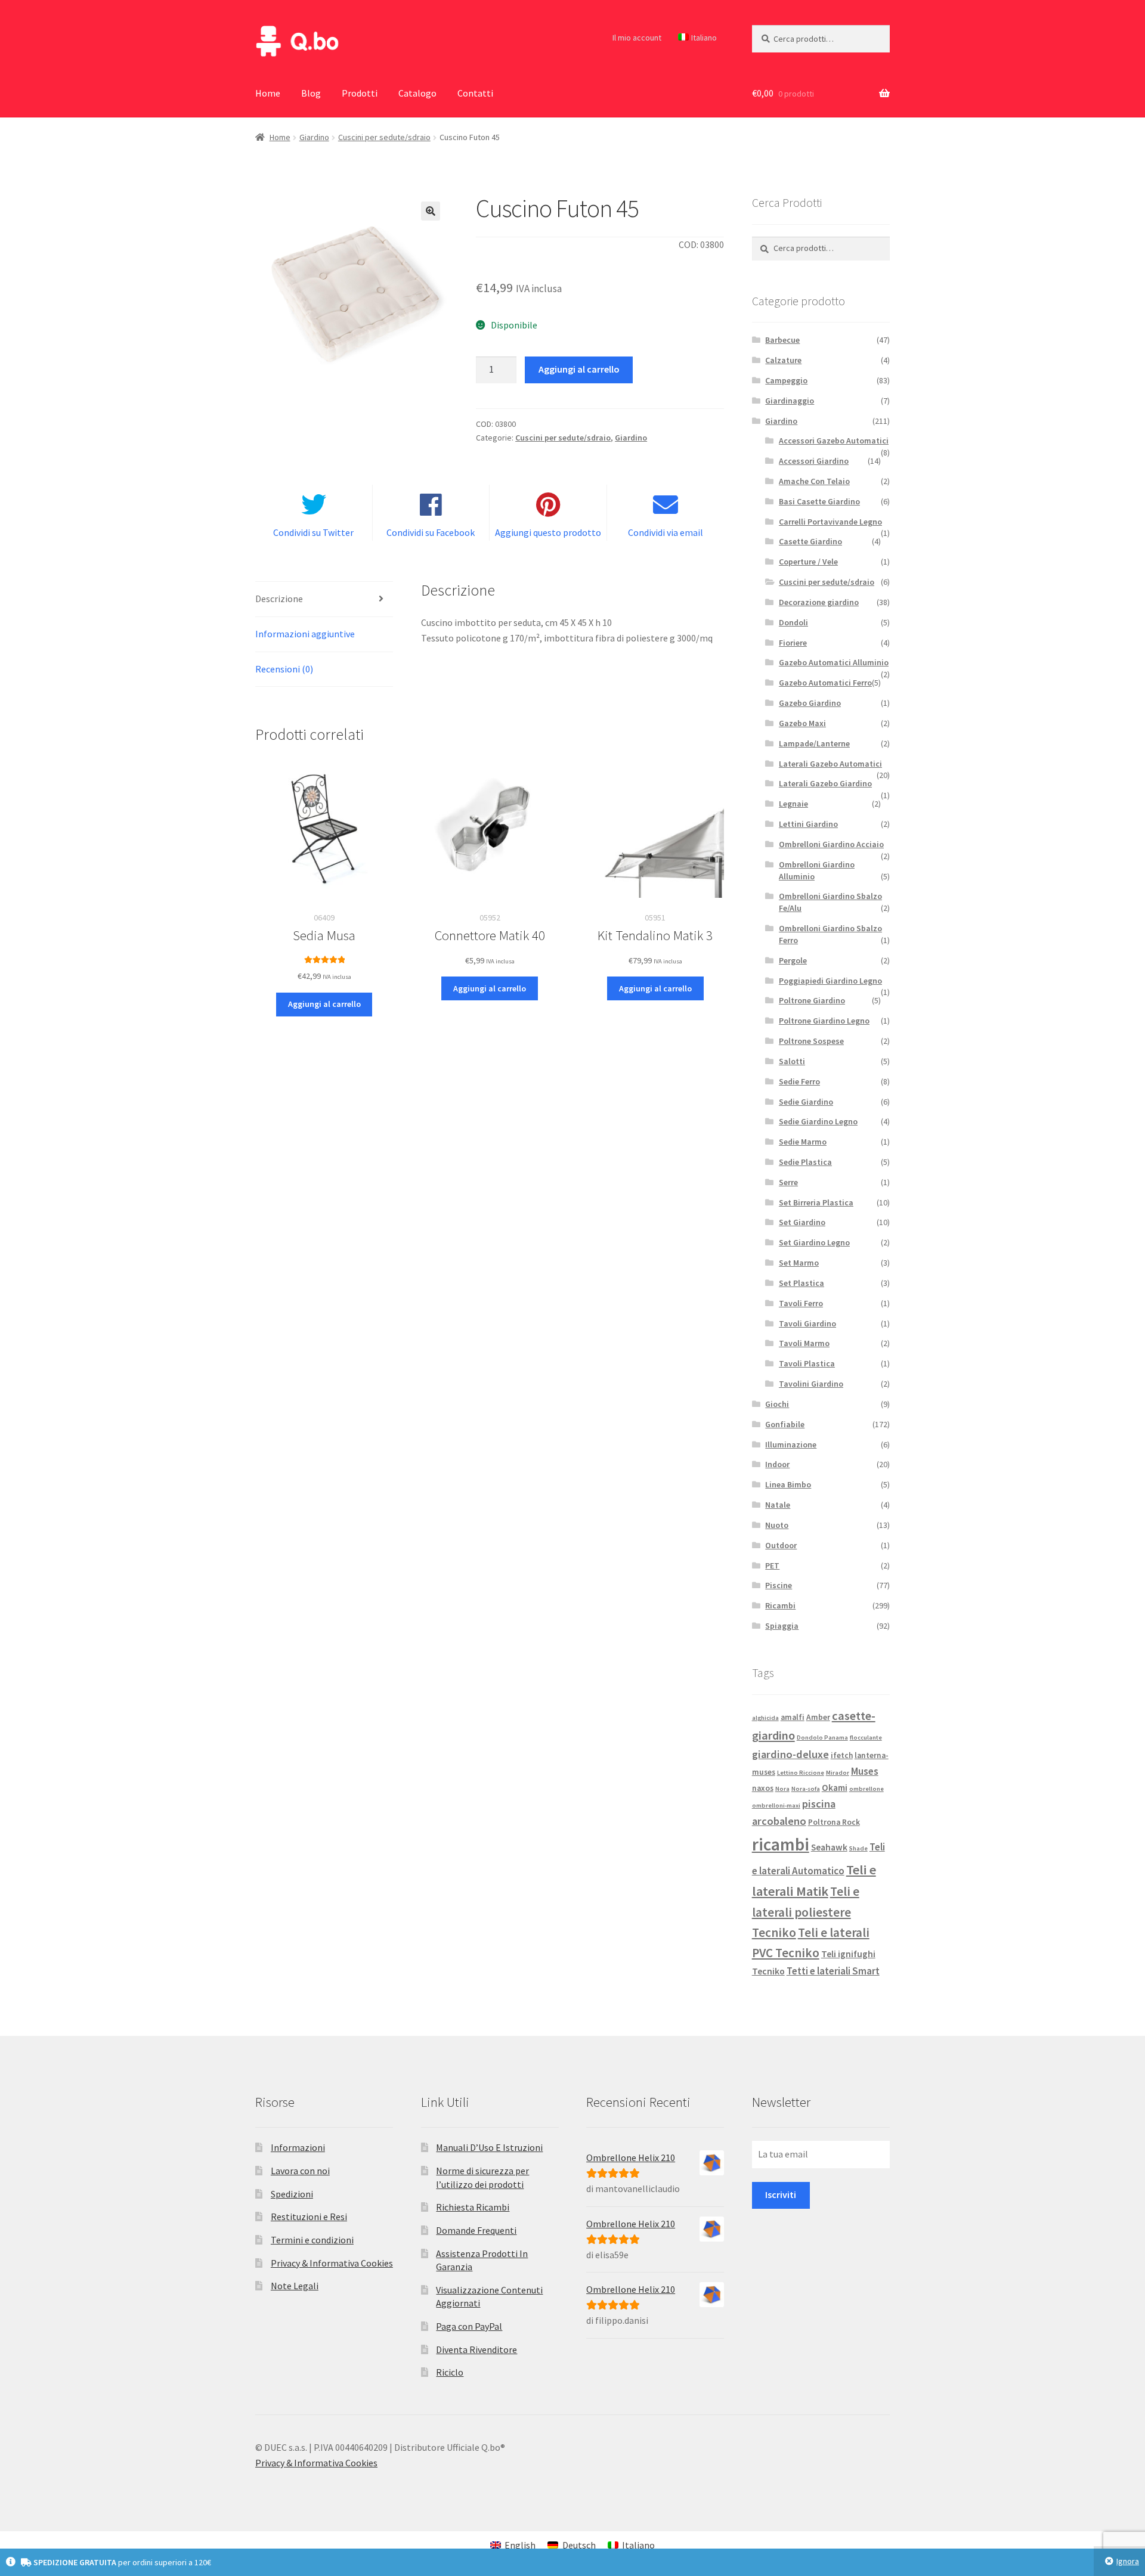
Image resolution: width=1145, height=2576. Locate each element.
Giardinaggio (790, 401)
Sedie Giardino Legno (818, 1121)
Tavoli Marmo (804, 1343)
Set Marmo (799, 1263)
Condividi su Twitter (313, 532)
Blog (311, 93)
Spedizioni (292, 2194)
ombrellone (867, 1789)
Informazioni (298, 2147)
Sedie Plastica (805, 1162)
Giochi (777, 1404)
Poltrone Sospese (811, 1041)
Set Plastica (801, 1283)
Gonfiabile (785, 1424)
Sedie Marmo (803, 1142)
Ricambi (780, 1605)
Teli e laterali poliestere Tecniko (806, 1912)
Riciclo (450, 2372)
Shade (858, 1848)
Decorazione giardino (819, 602)
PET (772, 1566)
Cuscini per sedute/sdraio (384, 137)
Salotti (792, 1061)
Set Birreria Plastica (816, 1202)
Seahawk (829, 1847)
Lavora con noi (300, 2171)
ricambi (781, 1844)
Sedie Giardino (806, 1102)
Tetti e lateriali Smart (833, 1971)
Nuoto (777, 1525)
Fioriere (793, 643)
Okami (835, 1788)
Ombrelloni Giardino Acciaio (831, 844)
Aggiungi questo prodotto (548, 532)
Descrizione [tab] (279, 599)
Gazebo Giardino (810, 703)
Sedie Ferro (799, 1081)
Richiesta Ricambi (473, 2207)
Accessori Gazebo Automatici (834, 441)
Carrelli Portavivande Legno (830, 522)
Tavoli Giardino (807, 1323)
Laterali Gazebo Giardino (825, 783)
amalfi (793, 1717)
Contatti (475, 93)
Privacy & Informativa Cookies (332, 2263)
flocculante (866, 1738)
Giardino (314, 137)
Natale (778, 1505)
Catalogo (417, 93)
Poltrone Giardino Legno (824, 1021)
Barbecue (782, 340)
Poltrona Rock (834, 1822)
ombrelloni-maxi (776, 1805)
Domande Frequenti (476, 2230)
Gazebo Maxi (802, 723)
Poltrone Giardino (812, 1000)
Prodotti (360, 93)
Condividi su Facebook (431, 532)
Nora (782, 1789)
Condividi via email (666, 532)
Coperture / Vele (808, 562)
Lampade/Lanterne (814, 743)
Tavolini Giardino (811, 1384)
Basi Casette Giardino (819, 501)
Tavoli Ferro (801, 1303)
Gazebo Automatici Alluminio (834, 662)
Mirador (838, 1773)
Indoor (777, 1464)
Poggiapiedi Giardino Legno (830, 981)
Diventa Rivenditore (476, 2349)
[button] (431, 211)
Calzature (783, 360)
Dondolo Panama (822, 1738)
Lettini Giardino (808, 824)
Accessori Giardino (814, 461)
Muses (865, 1771)
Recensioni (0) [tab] (284, 669)
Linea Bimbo (788, 1484)
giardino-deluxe (790, 1754)
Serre (788, 1182)
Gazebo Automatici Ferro (825, 683)
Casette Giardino (810, 541)
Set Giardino (802, 1222)
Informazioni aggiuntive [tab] (305, 634)
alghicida (765, 1718)
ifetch (842, 1755)
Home (268, 93)
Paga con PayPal (469, 2326)
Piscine (779, 1585)
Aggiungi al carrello (579, 369)
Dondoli (793, 622)
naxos (763, 1788)
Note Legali (295, 2286)
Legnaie (793, 804)
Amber (818, 1717)
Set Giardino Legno (814, 1242)
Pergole (793, 960)
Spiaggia (782, 1626)
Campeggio (786, 380)
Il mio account (637, 38)
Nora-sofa (806, 1789)
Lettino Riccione (801, 1773)
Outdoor (781, 1545)
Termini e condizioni (312, 2240)
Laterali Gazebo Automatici (830, 764)
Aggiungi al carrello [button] (324, 1004)
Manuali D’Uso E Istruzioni (489, 2147)
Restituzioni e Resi (309, 2217)
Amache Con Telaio (814, 481)
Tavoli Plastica (807, 1363)
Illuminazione (791, 1444)
